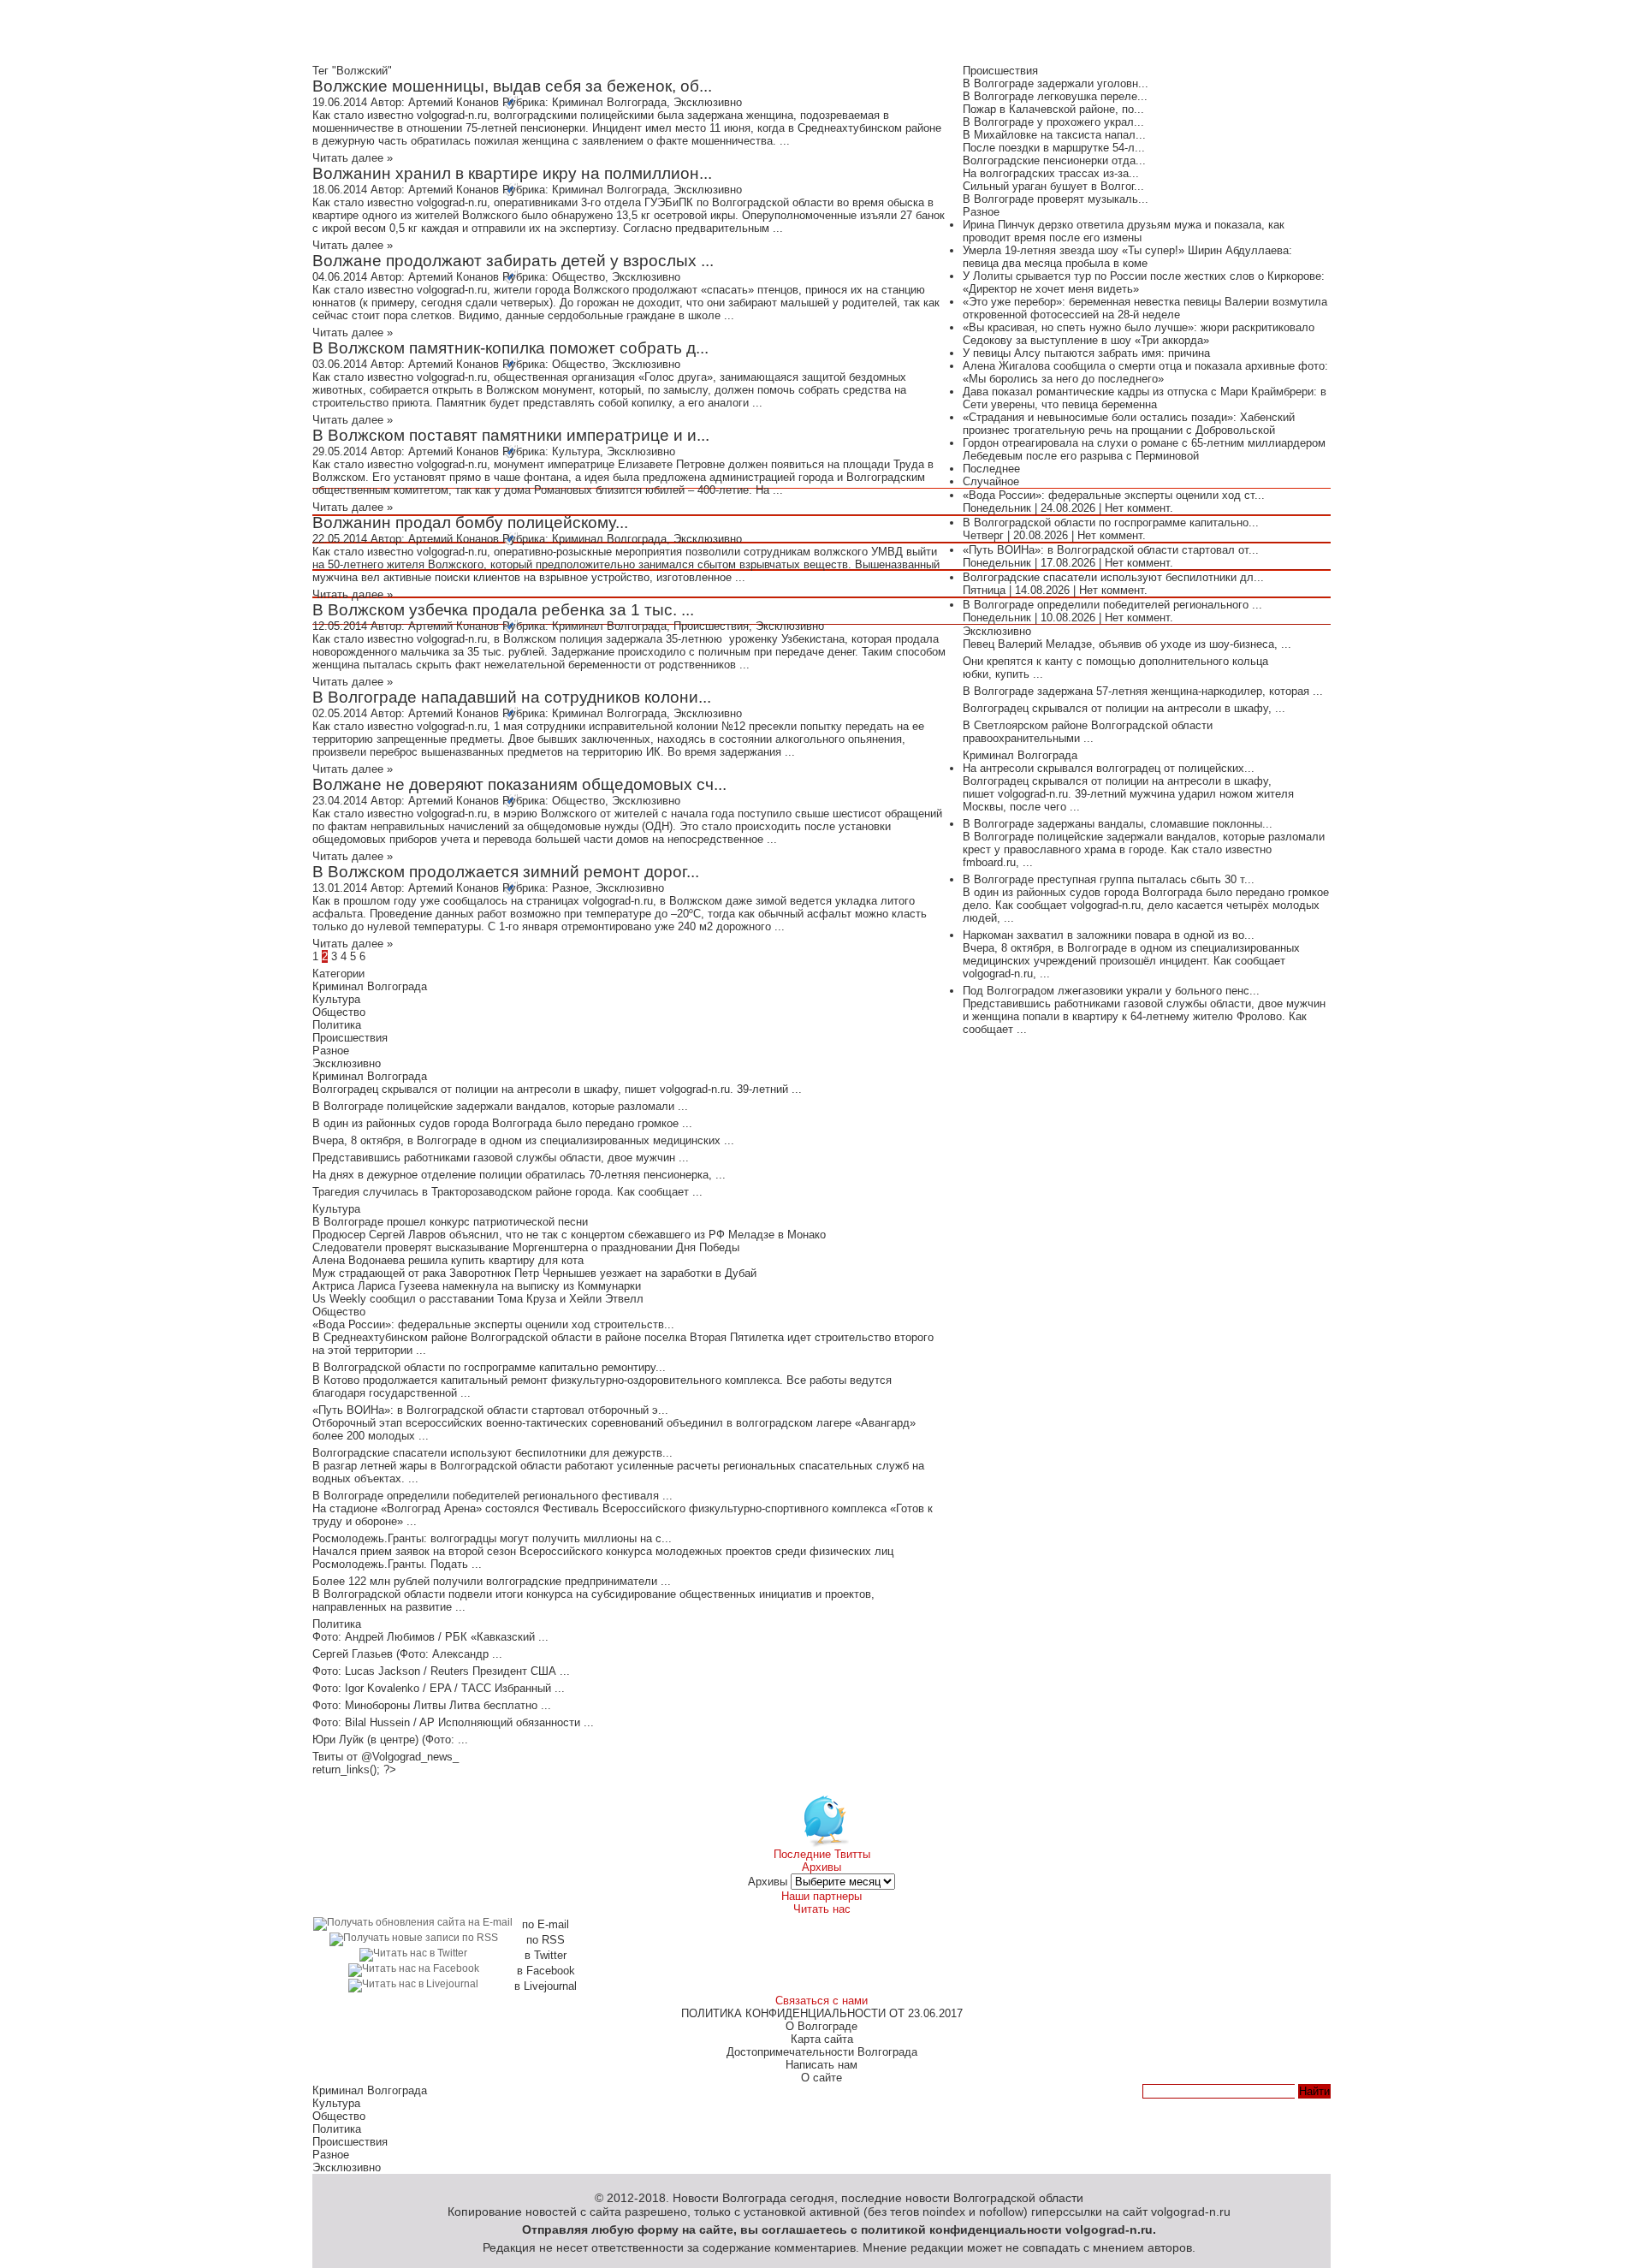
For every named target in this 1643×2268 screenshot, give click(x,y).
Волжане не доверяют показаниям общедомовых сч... (519, 784)
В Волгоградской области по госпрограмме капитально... (1111, 522)
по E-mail (546, 1924)
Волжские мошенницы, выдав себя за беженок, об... (512, 86)
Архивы (768, 1882)
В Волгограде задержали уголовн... (1056, 83)
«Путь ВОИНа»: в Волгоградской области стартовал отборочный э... (490, 1410)
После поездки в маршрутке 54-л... (1054, 148)
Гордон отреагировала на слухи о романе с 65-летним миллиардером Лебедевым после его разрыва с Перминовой (1144, 449)
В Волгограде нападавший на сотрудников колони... (512, 697)
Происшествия (711, 626)
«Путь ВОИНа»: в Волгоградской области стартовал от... (1111, 550)
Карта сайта (822, 2039)
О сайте (821, 2078)
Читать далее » (353, 158)
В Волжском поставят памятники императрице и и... (511, 435)
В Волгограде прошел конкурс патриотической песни (450, 1222)
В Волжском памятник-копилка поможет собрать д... (510, 348)
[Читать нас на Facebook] (414, 1968)
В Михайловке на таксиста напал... (1054, 135)
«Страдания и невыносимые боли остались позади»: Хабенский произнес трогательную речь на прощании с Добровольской (1129, 424)
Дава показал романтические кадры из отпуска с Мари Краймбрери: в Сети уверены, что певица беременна (1145, 398)
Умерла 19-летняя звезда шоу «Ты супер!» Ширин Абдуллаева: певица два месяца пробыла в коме (1127, 257)
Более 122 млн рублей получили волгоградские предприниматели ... (492, 1581)
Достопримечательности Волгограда (822, 2052)
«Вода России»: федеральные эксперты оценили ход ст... (1114, 495)
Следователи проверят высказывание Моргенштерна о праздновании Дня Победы (526, 1247)
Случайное (991, 481)
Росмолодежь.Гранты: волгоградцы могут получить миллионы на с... (492, 1538)
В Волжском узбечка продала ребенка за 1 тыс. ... (503, 610)
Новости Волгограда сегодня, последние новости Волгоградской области (878, 2198)
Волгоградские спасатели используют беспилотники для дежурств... (492, 1453)
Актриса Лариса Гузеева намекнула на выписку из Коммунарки (477, 1286)
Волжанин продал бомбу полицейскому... (470, 522)
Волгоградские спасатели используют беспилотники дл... (1113, 577)
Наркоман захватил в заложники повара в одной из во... (1109, 935)
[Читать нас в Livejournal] (413, 1983)
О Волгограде (821, 2026)
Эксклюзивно (708, 102)
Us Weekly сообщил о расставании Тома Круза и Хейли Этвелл (478, 1299)
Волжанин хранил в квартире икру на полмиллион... (512, 173)
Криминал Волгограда (609, 102)
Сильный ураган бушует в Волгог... (1053, 186)
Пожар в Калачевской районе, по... (1053, 109)
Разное (570, 888)
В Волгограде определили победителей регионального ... (1112, 605)
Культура (576, 451)
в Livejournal (546, 1986)
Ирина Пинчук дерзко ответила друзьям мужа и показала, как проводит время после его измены (1124, 231)
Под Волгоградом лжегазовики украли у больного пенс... (1111, 991)
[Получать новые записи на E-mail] (413, 1922)
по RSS (546, 1940)
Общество (578, 277)
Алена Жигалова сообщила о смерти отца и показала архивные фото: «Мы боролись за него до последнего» (1145, 372)
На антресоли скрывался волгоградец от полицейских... (1109, 768)
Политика (337, 1025)
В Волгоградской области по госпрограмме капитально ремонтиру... (489, 1367)
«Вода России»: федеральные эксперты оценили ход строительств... (493, 1324)
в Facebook (546, 1971)
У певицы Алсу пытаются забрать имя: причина (1086, 353)
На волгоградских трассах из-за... (1051, 173)
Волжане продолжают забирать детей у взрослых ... (513, 261)
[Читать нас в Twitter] (413, 1953)
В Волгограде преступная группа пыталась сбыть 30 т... (1109, 879)
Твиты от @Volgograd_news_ (386, 1757)
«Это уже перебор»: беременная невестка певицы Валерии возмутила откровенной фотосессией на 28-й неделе (1145, 308)
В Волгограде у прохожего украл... (1053, 122)
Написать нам (821, 2065)
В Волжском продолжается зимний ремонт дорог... (506, 872)
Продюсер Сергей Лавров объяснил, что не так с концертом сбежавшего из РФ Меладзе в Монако (569, 1235)
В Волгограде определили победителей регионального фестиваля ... (492, 1496)
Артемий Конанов (454, 102)
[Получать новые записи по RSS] (414, 1937)
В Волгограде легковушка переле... (1055, 96)
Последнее (991, 469)
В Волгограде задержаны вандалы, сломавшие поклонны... (1118, 824)
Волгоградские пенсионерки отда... (1054, 160)
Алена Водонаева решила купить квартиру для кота (448, 1260)
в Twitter (546, 1955)
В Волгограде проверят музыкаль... (1056, 199)
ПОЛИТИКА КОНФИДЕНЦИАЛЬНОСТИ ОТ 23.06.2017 (822, 2013)
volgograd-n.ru (1109, 2229)
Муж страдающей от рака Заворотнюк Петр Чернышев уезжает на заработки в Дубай (534, 1273)
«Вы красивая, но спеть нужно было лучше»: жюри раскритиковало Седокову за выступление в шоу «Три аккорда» (1139, 334)
